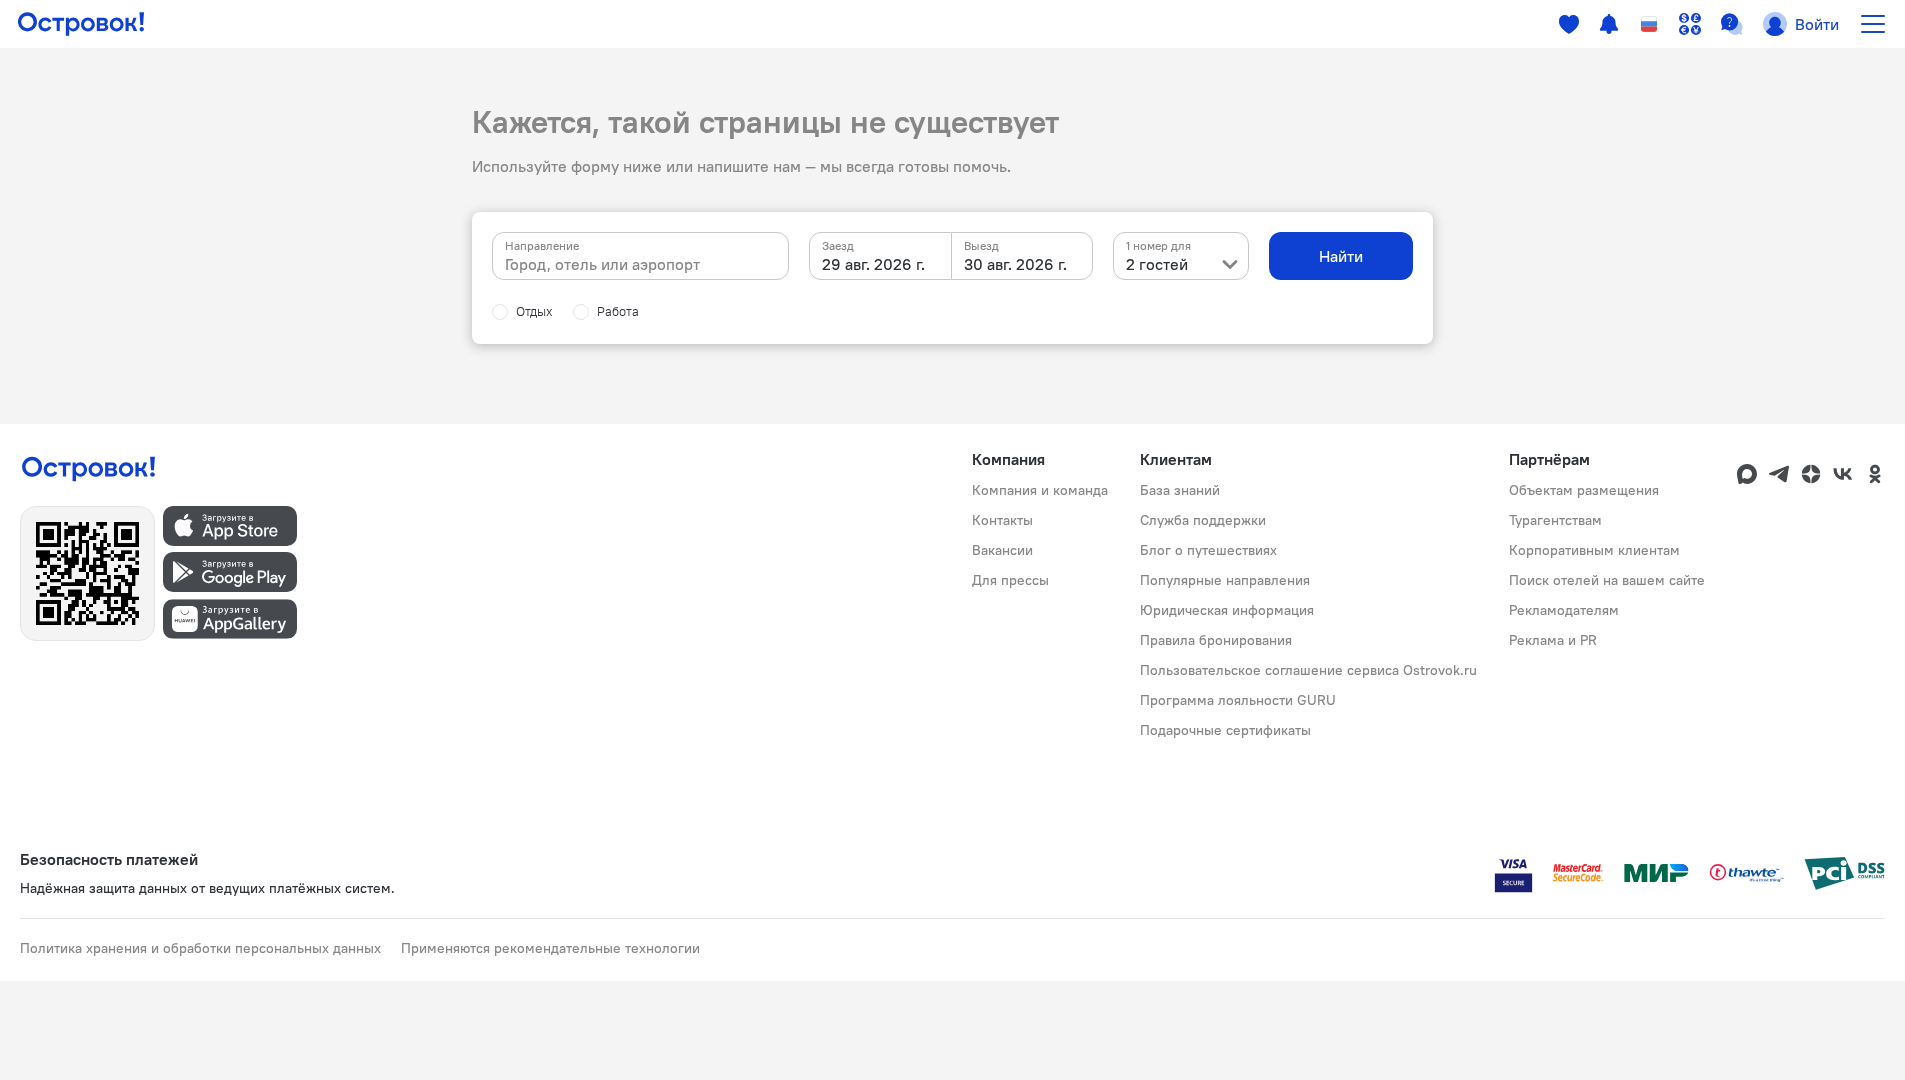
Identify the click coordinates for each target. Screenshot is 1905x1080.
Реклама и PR (1553, 640)
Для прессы (1010, 580)
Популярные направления (1225, 580)
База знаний (1180, 490)
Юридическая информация (1227, 610)
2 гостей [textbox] (1157, 264)
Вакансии (1002, 550)
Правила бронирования (1216, 640)
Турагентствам (1555, 520)
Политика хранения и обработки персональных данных (200, 948)
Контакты (1002, 520)
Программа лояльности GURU (1238, 700)
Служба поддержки (1203, 520)
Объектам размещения (1584, 490)
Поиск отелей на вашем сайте (1607, 580)
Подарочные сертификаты (1225, 730)
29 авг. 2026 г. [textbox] (873, 264)
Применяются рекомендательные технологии (550, 948)
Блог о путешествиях (1208, 550)
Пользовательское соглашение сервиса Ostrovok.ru (1308, 670)
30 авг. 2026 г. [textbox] (1015, 264)
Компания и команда (1040, 490)
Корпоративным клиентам (1594, 550)
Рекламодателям (1564, 610)
